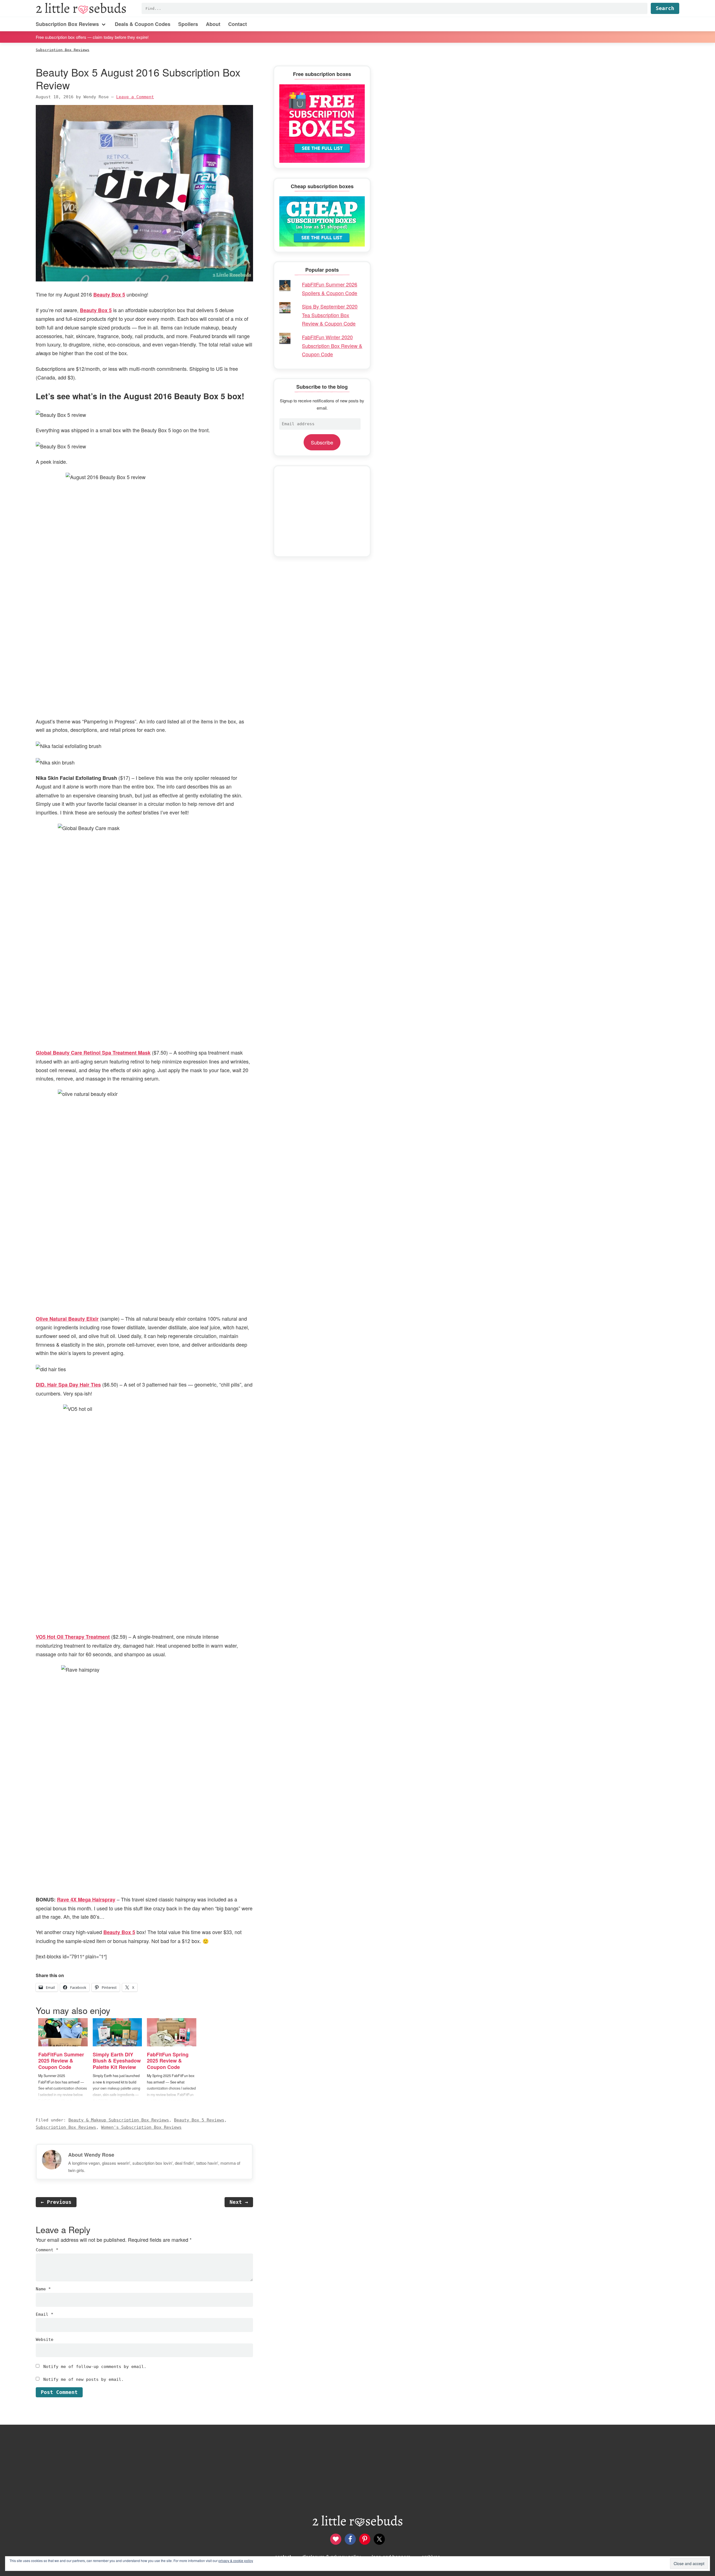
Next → (239, 2202)
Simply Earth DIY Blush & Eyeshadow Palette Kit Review (117, 2061)
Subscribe (322, 442)
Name (43, 2289)
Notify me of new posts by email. (84, 2379)
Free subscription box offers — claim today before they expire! (92, 37)
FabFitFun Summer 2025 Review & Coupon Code (61, 2061)
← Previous (56, 2202)
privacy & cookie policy (236, 2561)
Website (45, 2340)
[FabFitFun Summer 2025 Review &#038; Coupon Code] (63, 2032)
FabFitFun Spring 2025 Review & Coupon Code (168, 2061)
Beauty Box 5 (109, 295)
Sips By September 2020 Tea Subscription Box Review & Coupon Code (330, 315)
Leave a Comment (135, 97)
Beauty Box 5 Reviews (199, 2120)
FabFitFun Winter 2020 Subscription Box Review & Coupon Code (332, 346)
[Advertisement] (322, 511)
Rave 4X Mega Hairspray (86, 1899)
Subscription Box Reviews (66, 2127)
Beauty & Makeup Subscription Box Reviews (119, 2120)
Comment (47, 2250)
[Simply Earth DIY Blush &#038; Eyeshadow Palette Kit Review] (117, 2032)
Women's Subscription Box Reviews (141, 2127)
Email (45, 2314)
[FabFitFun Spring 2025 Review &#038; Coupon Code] (172, 2032)
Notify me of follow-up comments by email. (95, 2367)
